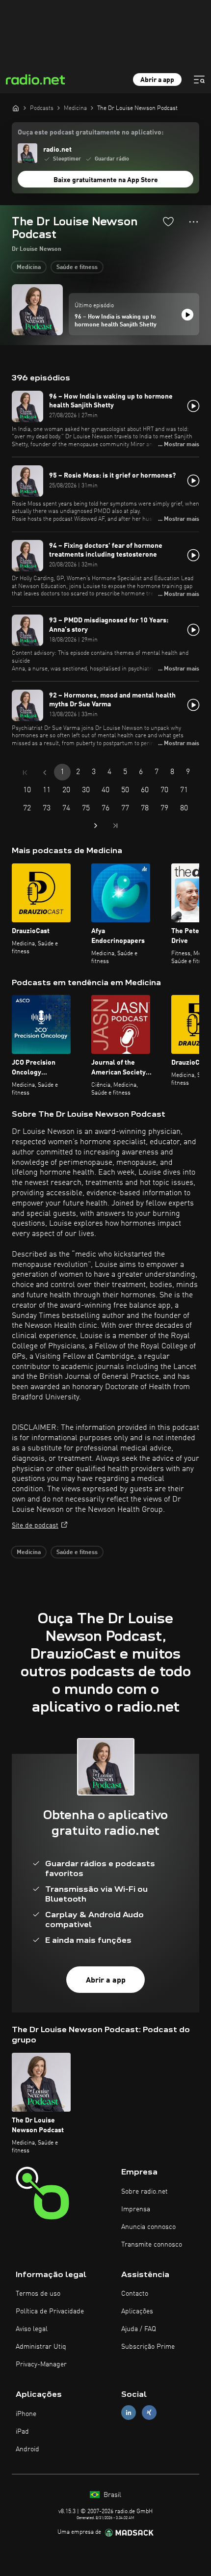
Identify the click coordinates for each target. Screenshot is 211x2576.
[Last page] (115, 826)
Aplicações (137, 2311)
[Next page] (96, 826)
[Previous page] (45, 773)
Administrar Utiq (41, 2347)
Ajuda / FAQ (139, 2329)
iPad (22, 2432)
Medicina (29, 268)
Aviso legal (32, 2329)
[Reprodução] (187, 315)
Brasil (111, 2495)
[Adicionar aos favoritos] (168, 221)
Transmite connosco (152, 2245)
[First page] (25, 773)
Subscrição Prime (148, 2347)
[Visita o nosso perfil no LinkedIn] (129, 2413)
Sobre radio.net (145, 2192)
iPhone (26, 2414)
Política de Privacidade (50, 2311)
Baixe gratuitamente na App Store (106, 180)
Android (27, 2449)
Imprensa (136, 2209)
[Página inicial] (16, 108)
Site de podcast (35, 1526)
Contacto (135, 2294)
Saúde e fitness (77, 268)
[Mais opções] (194, 222)
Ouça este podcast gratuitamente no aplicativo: (91, 133)
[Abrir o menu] (199, 80)
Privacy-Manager (41, 2364)
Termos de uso (38, 2294)
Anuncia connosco (148, 2227)
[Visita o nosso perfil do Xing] (149, 2413)
